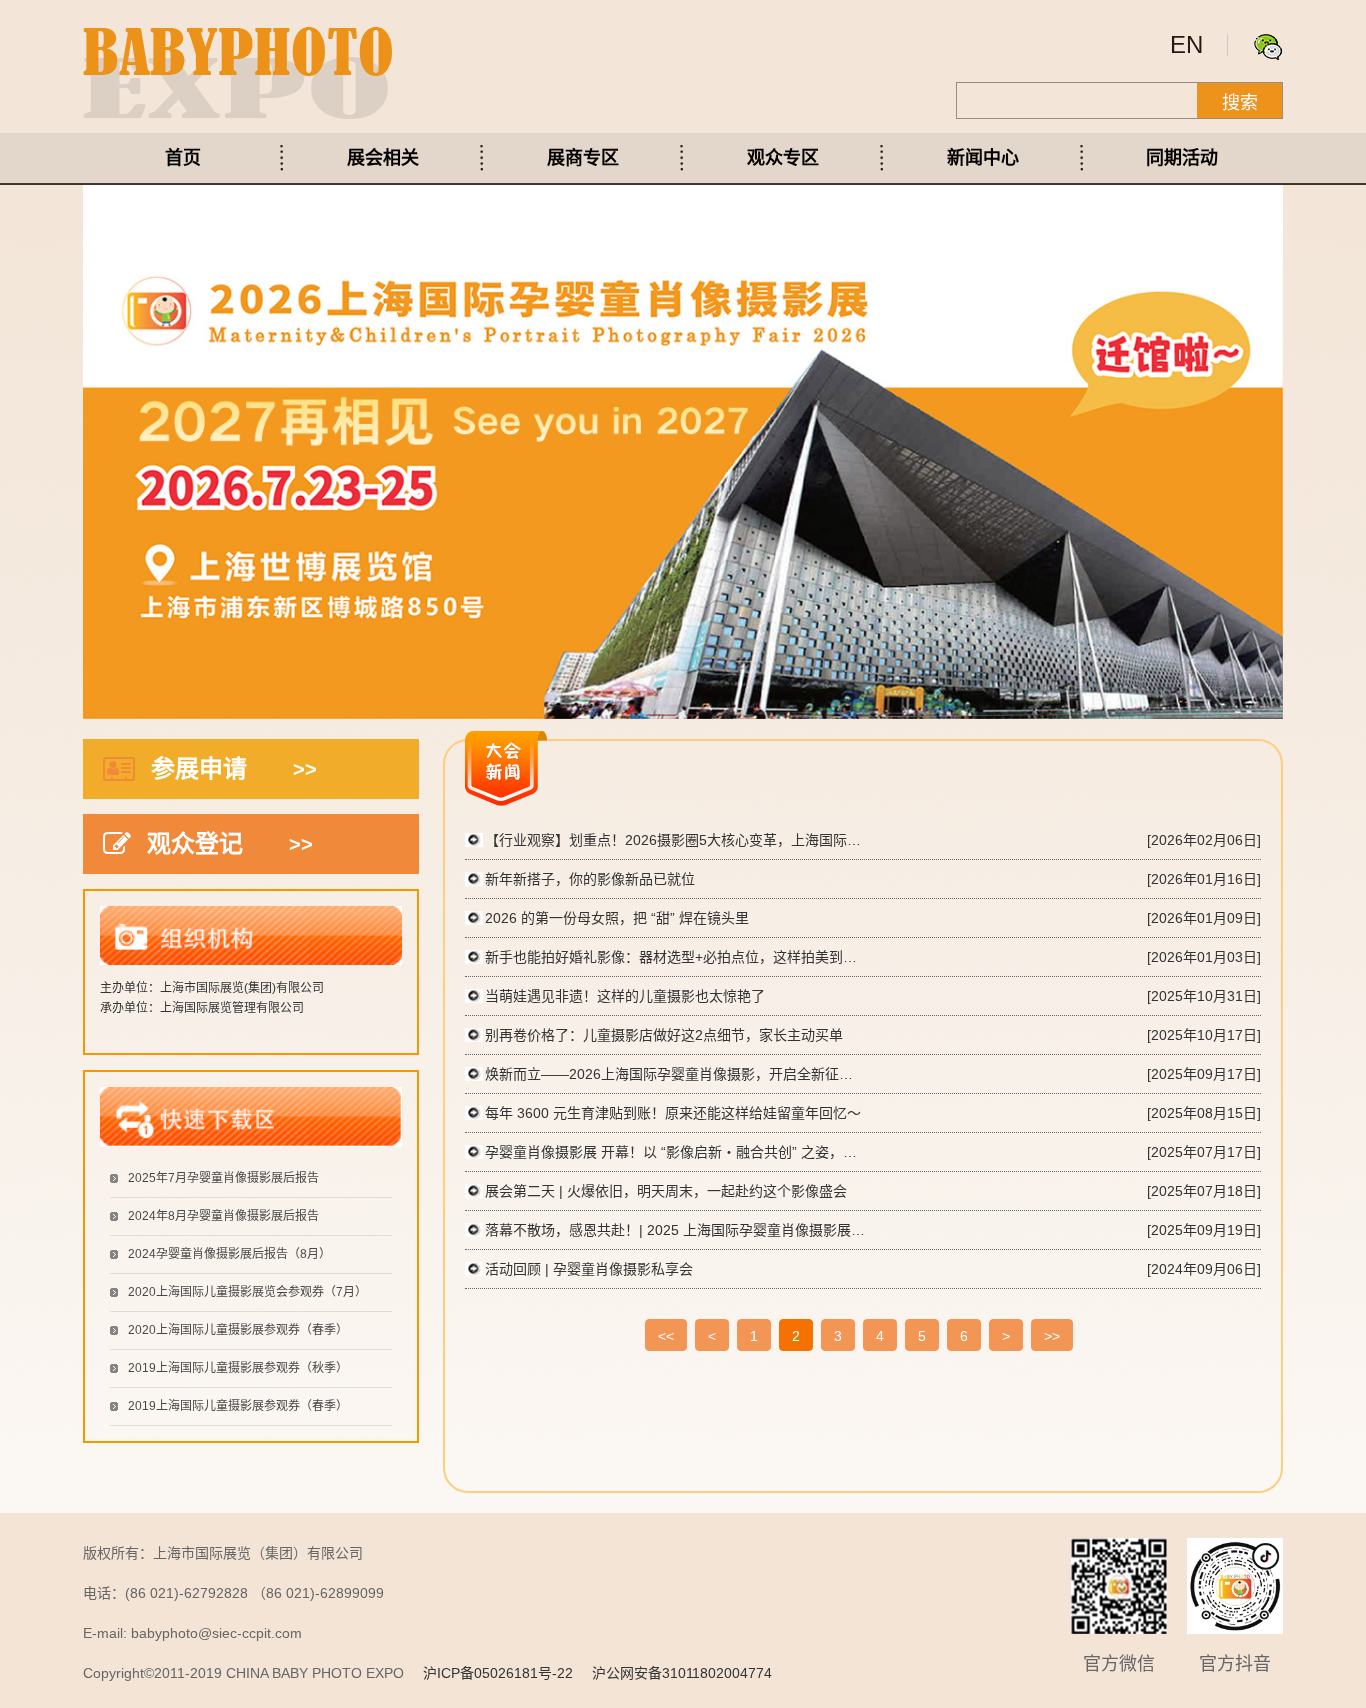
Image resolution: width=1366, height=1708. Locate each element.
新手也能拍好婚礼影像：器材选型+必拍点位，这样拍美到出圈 (675, 957)
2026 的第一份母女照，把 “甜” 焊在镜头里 (617, 918)
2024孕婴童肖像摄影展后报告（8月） (229, 1254)
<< (666, 1336)
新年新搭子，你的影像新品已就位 (590, 879)
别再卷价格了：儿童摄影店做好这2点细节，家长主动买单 (664, 1035)
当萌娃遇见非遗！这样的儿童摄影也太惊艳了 (625, 996)
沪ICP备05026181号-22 (498, 1673)
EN (1186, 44)
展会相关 (383, 158)
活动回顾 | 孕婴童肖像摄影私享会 (589, 1269)
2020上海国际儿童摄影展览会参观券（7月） (247, 1292)
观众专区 (783, 158)
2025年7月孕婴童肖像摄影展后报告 (223, 1178)
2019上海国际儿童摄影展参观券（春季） (238, 1406)
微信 (1268, 47)
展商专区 (583, 158)
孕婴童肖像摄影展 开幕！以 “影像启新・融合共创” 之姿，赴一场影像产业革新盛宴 (675, 1152)
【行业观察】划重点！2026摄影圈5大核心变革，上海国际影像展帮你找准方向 (675, 840)
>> (1052, 1336)
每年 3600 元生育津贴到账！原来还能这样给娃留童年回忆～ (673, 1113)
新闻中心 (983, 158)
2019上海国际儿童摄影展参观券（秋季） (238, 1368)
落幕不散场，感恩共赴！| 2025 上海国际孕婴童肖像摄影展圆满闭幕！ (675, 1230)
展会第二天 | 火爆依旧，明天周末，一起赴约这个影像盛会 (666, 1191)
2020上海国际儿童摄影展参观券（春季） (238, 1330)
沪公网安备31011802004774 (682, 1673)
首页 (183, 158)
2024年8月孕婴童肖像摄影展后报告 (223, 1216)
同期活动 (1182, 158)
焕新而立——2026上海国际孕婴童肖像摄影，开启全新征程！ (675, 1074)
